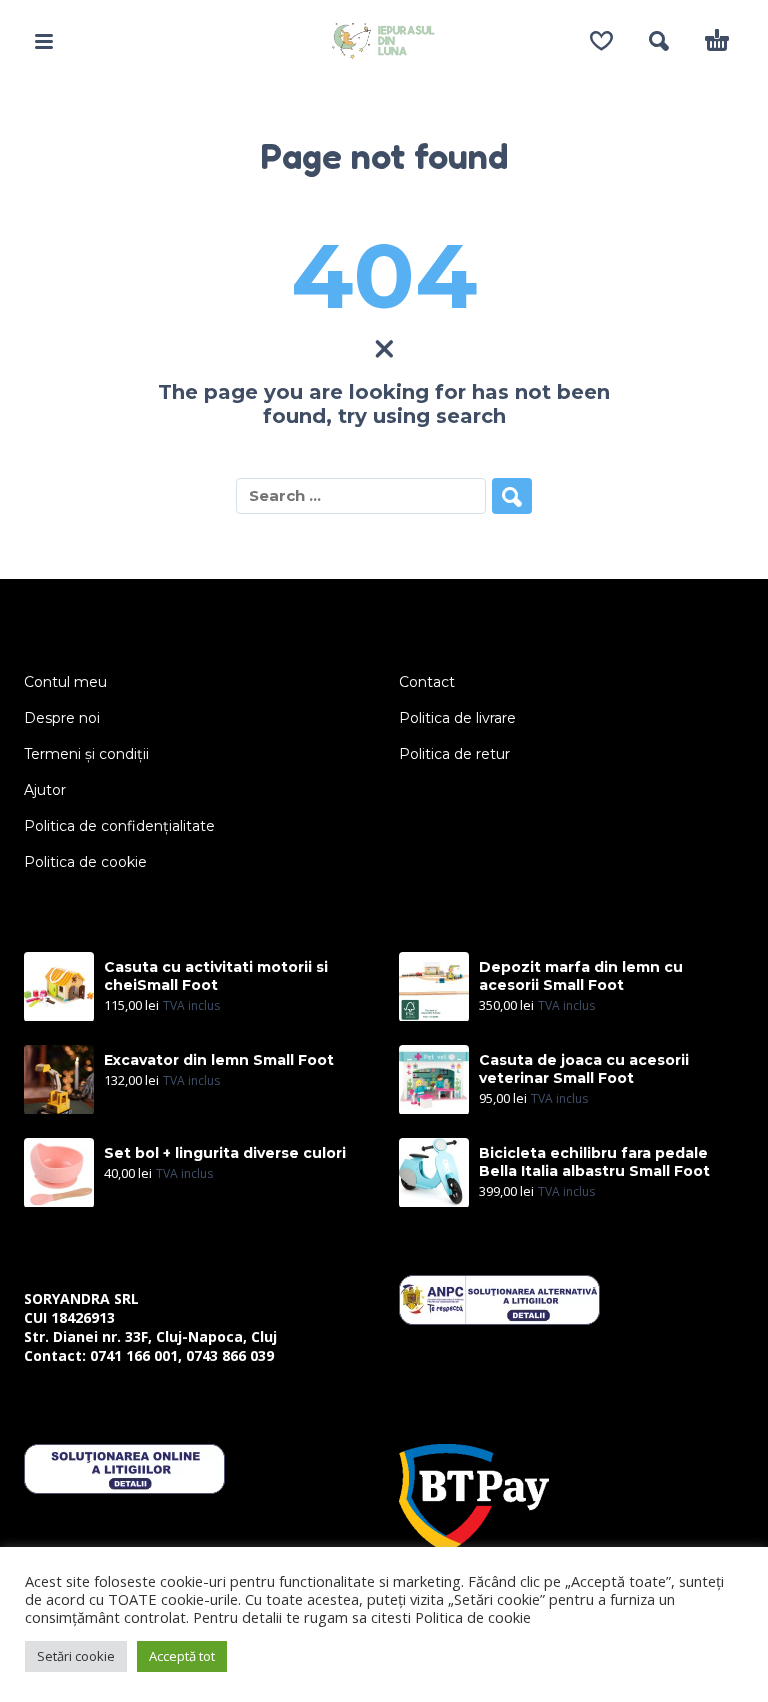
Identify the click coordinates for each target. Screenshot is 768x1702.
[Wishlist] (601, 41)
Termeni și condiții (86, 754)
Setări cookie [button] (76, 1656)
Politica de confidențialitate (119, 826)
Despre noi (62, 718)
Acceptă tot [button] (182, 1656)
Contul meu (65, 682)
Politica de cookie (85, 862)
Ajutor (45, 790)
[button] (44, 41)
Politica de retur (454, 754)
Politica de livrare (457, 718)
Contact (427, 682)
